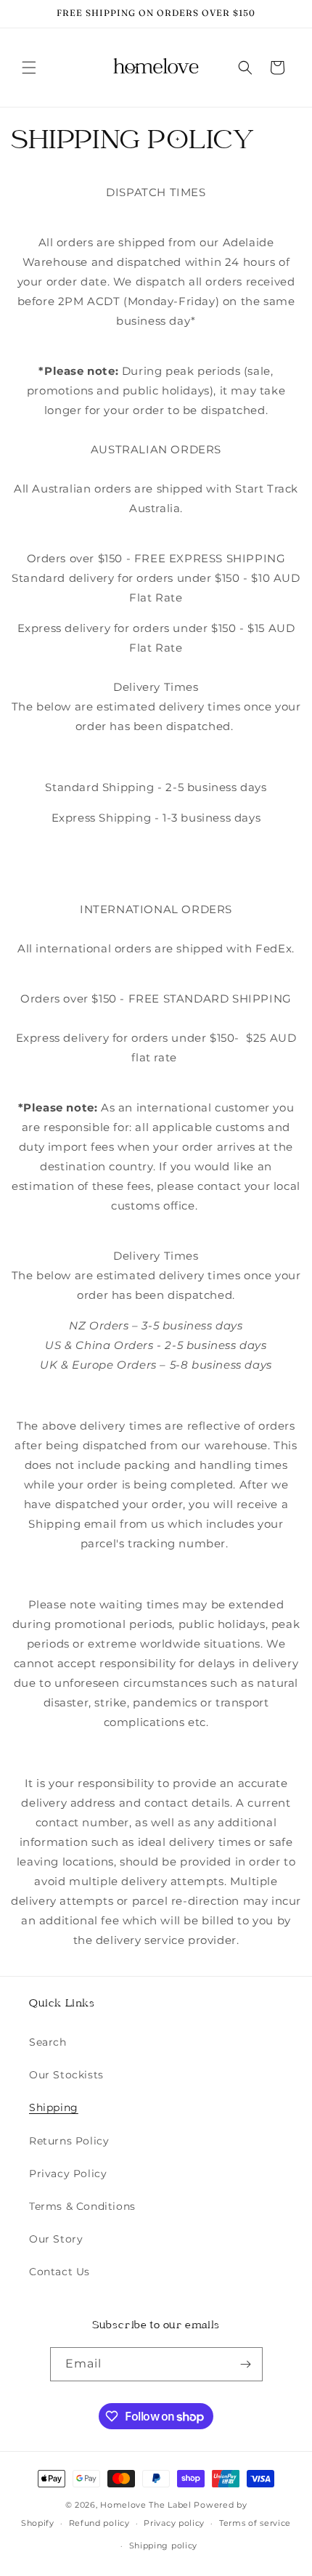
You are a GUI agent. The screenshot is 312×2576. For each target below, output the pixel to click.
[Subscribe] (246, 2364)
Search (48, 2042)
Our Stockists (66, 2075)
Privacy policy (174, 2523)
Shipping (54, 2107)
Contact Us (59, 2272)
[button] (29, 68)
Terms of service (255, 2523)
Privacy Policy (68, 2174)
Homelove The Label (146, 2505)
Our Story (56, 2239)
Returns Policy (69, 2141)
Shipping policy (164, 2545)
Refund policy (99, 2523)
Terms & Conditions (82, 2206)
